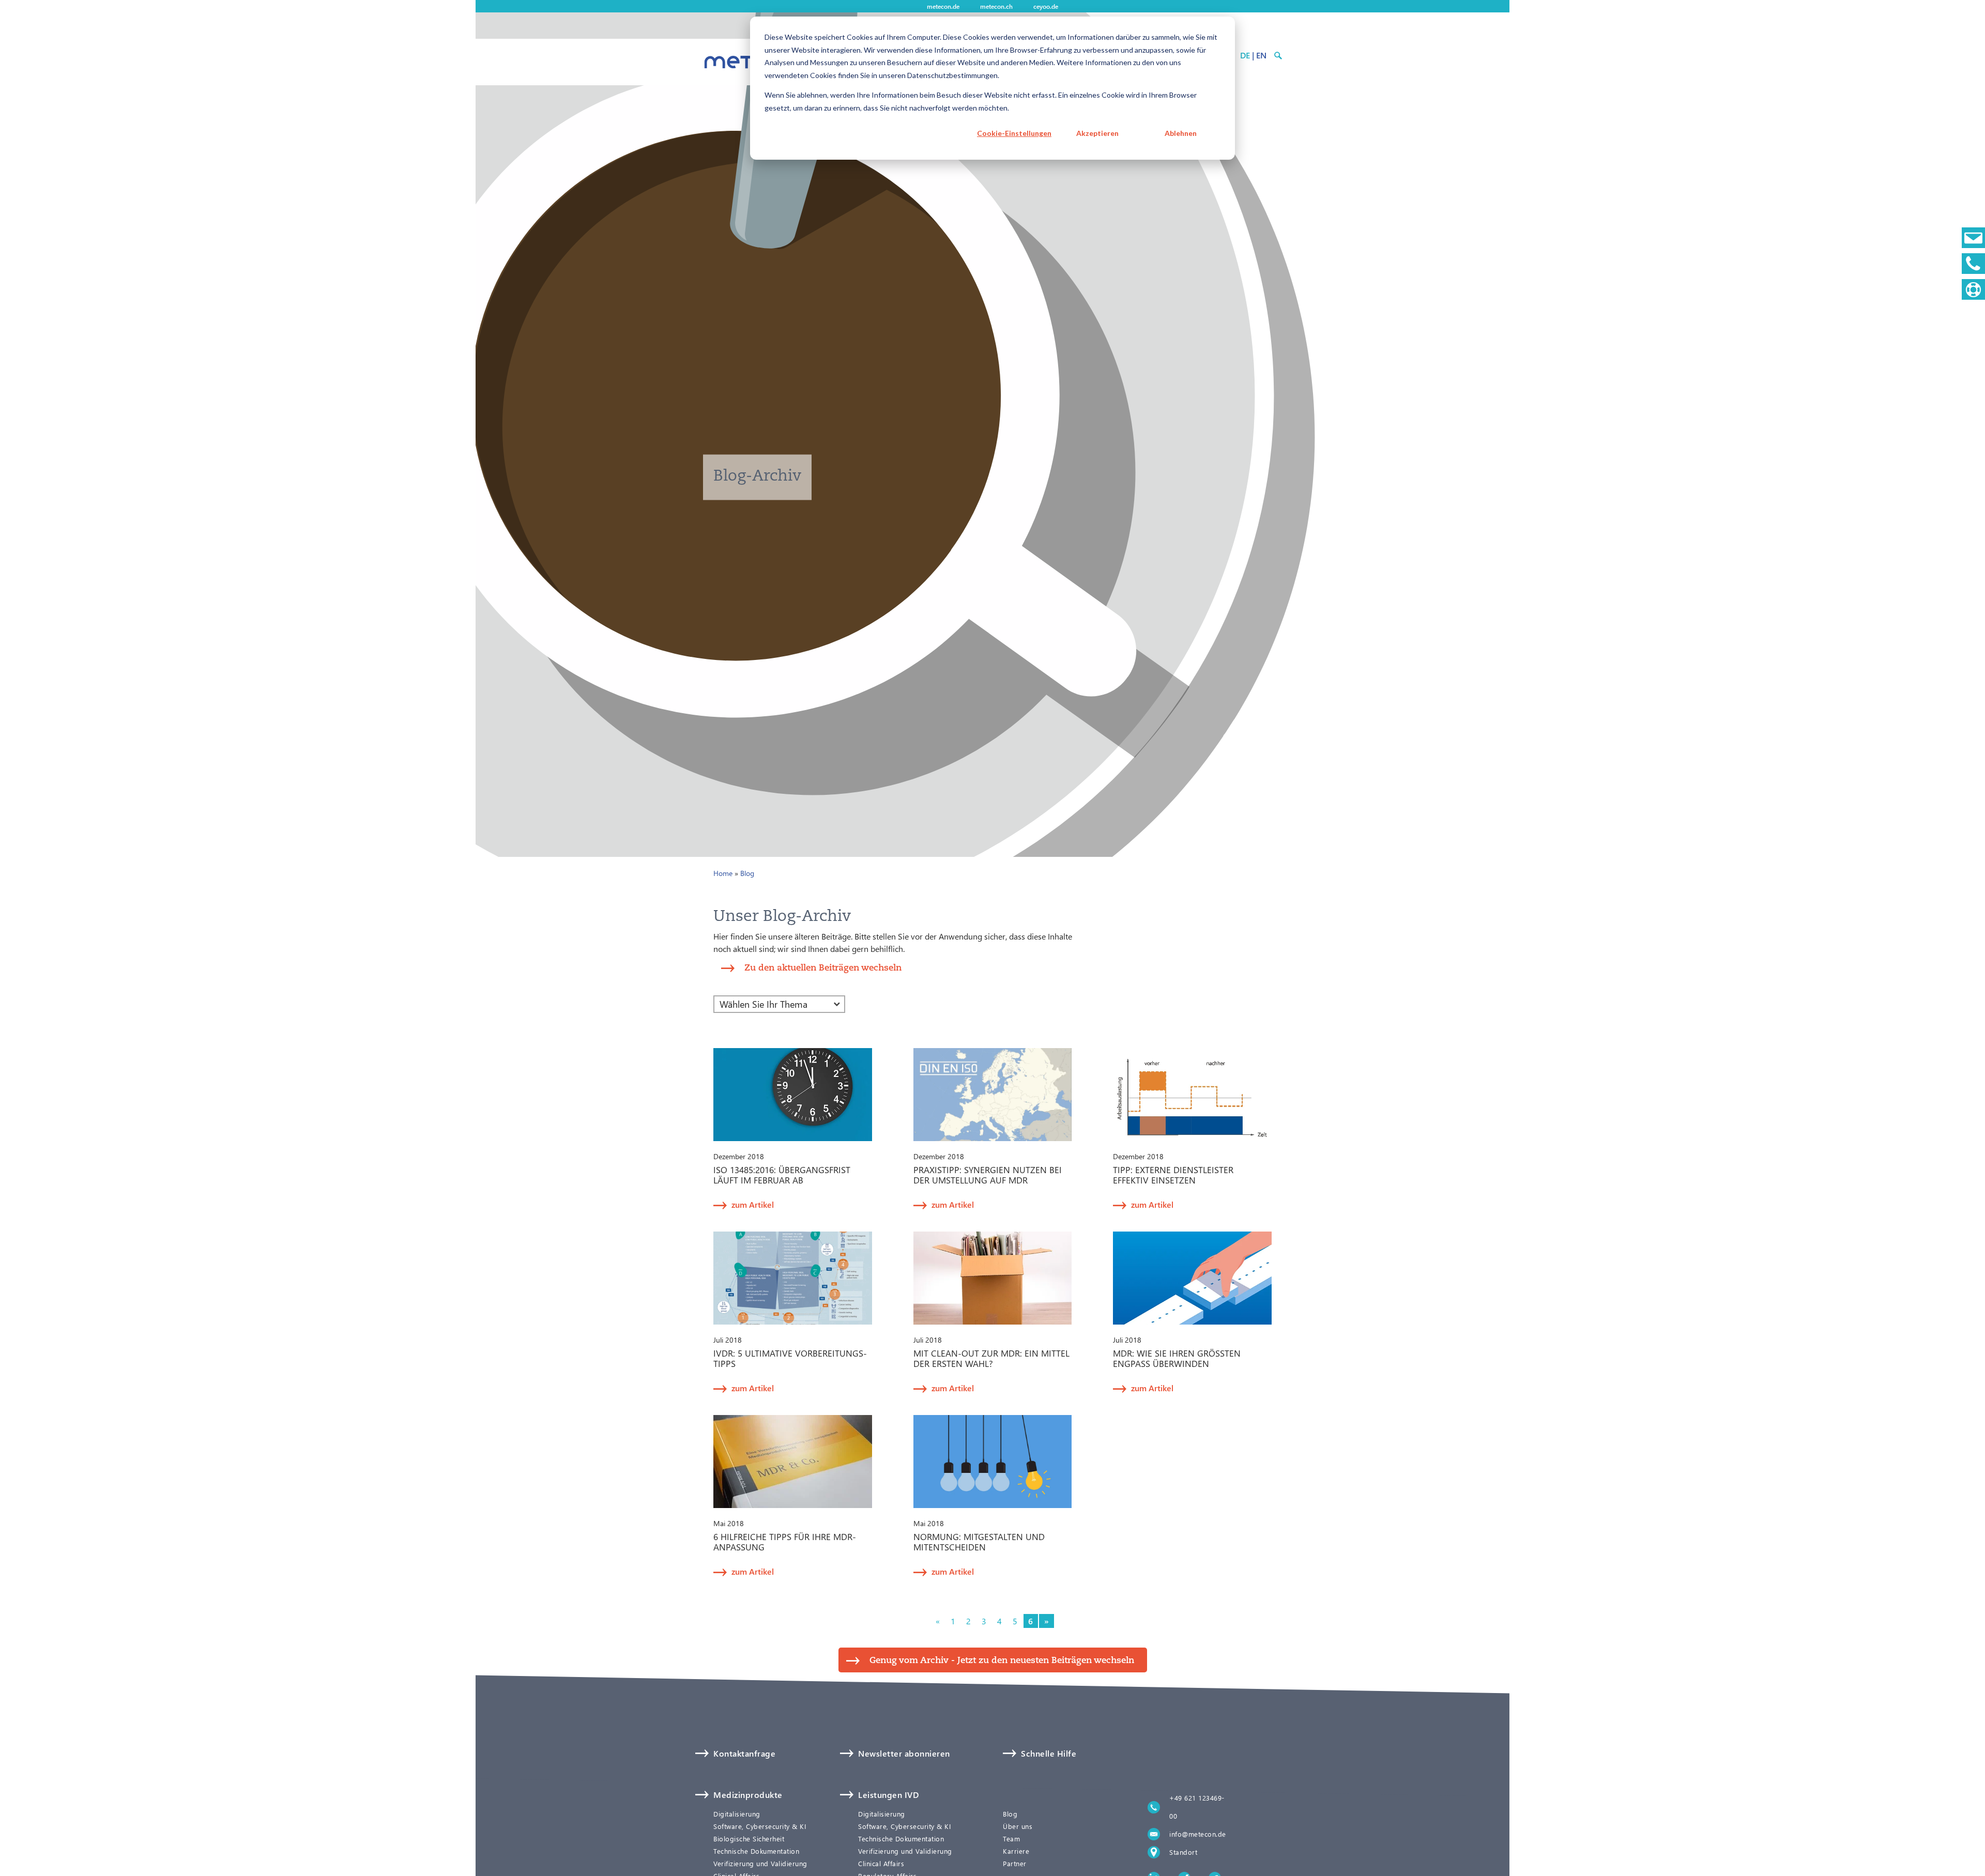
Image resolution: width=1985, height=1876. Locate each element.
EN (1261, 55)
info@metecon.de (1198, 1834)
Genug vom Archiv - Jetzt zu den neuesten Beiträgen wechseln (1002, 1660)
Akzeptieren (1097, 133)
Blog (747, 873)
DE (1245, 55)
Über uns (1018, 1826)
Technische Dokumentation (756, 1851)
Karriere (1016, 1851)
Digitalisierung (737, 1814)
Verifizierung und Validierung (760, 1864)
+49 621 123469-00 (1197, 1807)
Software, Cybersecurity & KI (760, 1826)
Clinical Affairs (881, 1864)
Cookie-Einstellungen (1014, 133)
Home (723, 873)
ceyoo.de (1046, 6)
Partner (1015, 1864)
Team (1011, 1839)
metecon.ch (996, 6)
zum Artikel (753, 1204)
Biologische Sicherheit (749, 1839)
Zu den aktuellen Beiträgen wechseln (823, 967)
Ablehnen (1181, 133)
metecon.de (943, 6)
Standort (1183, 1852)
